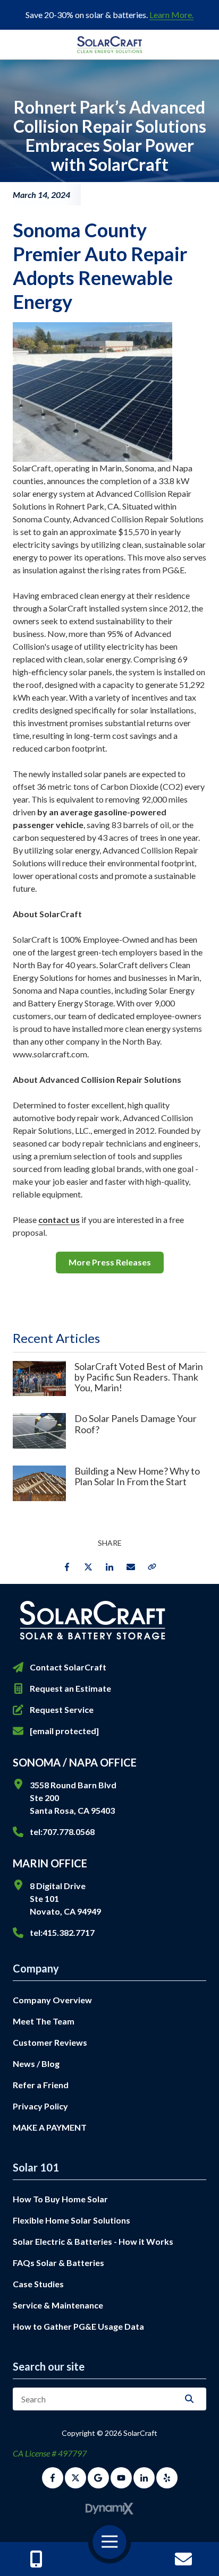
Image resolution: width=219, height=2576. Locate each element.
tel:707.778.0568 (62, 1832)
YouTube (121, 2478)
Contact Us (183, 2559)
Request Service (62, 1709)
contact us (59, 1220)
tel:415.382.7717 (62, 1932)
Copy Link (152, 1567)
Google (98, 2478)
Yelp (167, 2478)
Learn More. (171, 15)
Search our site (49, 2366)
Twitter (88, 1567)
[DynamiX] (109, 2509)
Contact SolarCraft (68, 1667)
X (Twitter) (75, 2478)
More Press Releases (110, 1262)
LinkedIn (109, 1567)
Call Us (36, 2559)
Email (131, 1567)
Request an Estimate (70, 1688)
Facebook (67, 1567)
